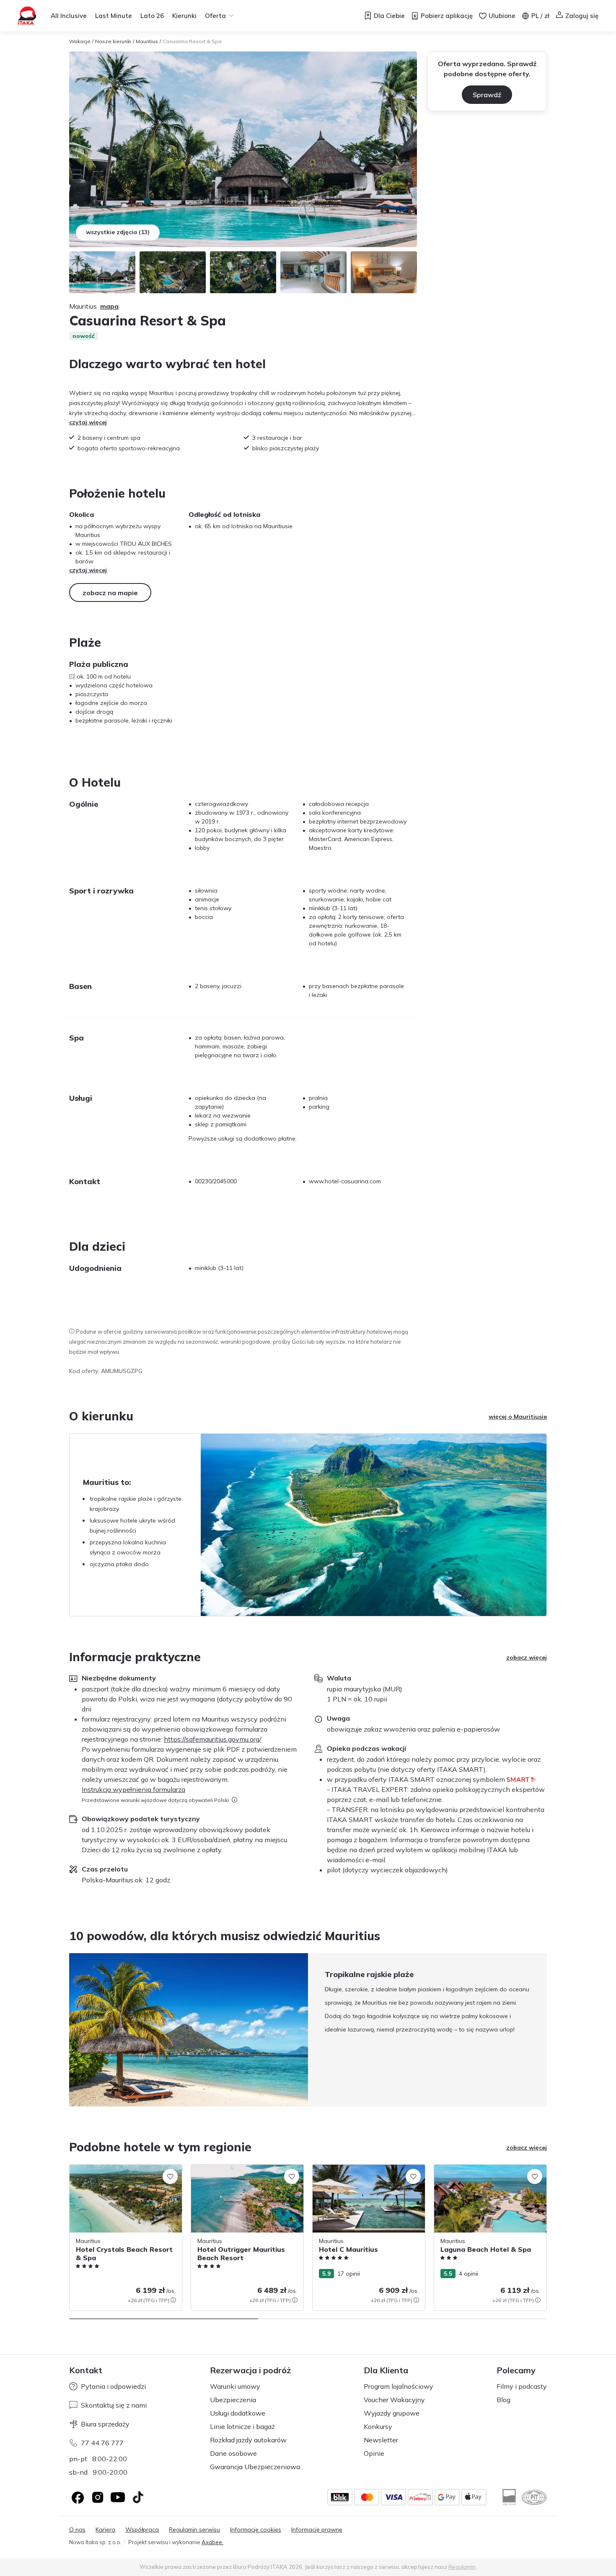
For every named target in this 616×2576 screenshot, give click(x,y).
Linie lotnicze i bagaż (242, 2426)
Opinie (374, 2453)
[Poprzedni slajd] (69, 2030)
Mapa (109, 306)
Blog (503, 2400)
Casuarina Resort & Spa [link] (192, 41)
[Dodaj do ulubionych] (170, 2176)
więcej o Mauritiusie (518, 1417)
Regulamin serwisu (194, 2530)
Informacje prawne (317, 2530)
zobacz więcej (527, 1657)
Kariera (105, 2530)
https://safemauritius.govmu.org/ (213, 1739)
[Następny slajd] (547, 2030)
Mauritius (147, 41)
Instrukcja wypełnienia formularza (133, 1789)
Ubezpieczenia (233, 2400)
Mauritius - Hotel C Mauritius (351, 2169)
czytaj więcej (88, 422)
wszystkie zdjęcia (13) (118, 232)
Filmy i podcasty (522, 2386)
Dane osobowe (233, 2453)
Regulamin (462, 2567)
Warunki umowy (235, 2386)
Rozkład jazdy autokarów (248, 2440)
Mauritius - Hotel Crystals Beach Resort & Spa (123, 2173)
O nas (77, 2530)
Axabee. (212, 2542)
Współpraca (142, 2530)
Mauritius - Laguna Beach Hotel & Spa (487, 2169)
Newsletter (381, 2440)
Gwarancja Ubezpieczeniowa (255, 2467)
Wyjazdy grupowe (392, 2413)
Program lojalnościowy (399, 2386)
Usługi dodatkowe (238, 2413)
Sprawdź (487, 95)
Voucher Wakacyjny (394, 2400)
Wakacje (80, 41)
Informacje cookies (256, 2530)
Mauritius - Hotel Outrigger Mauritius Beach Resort (241, 2173)
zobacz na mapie (110, 593)
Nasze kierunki (113, 41)
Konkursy (378, 2426)
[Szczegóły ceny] (173, 2300)
